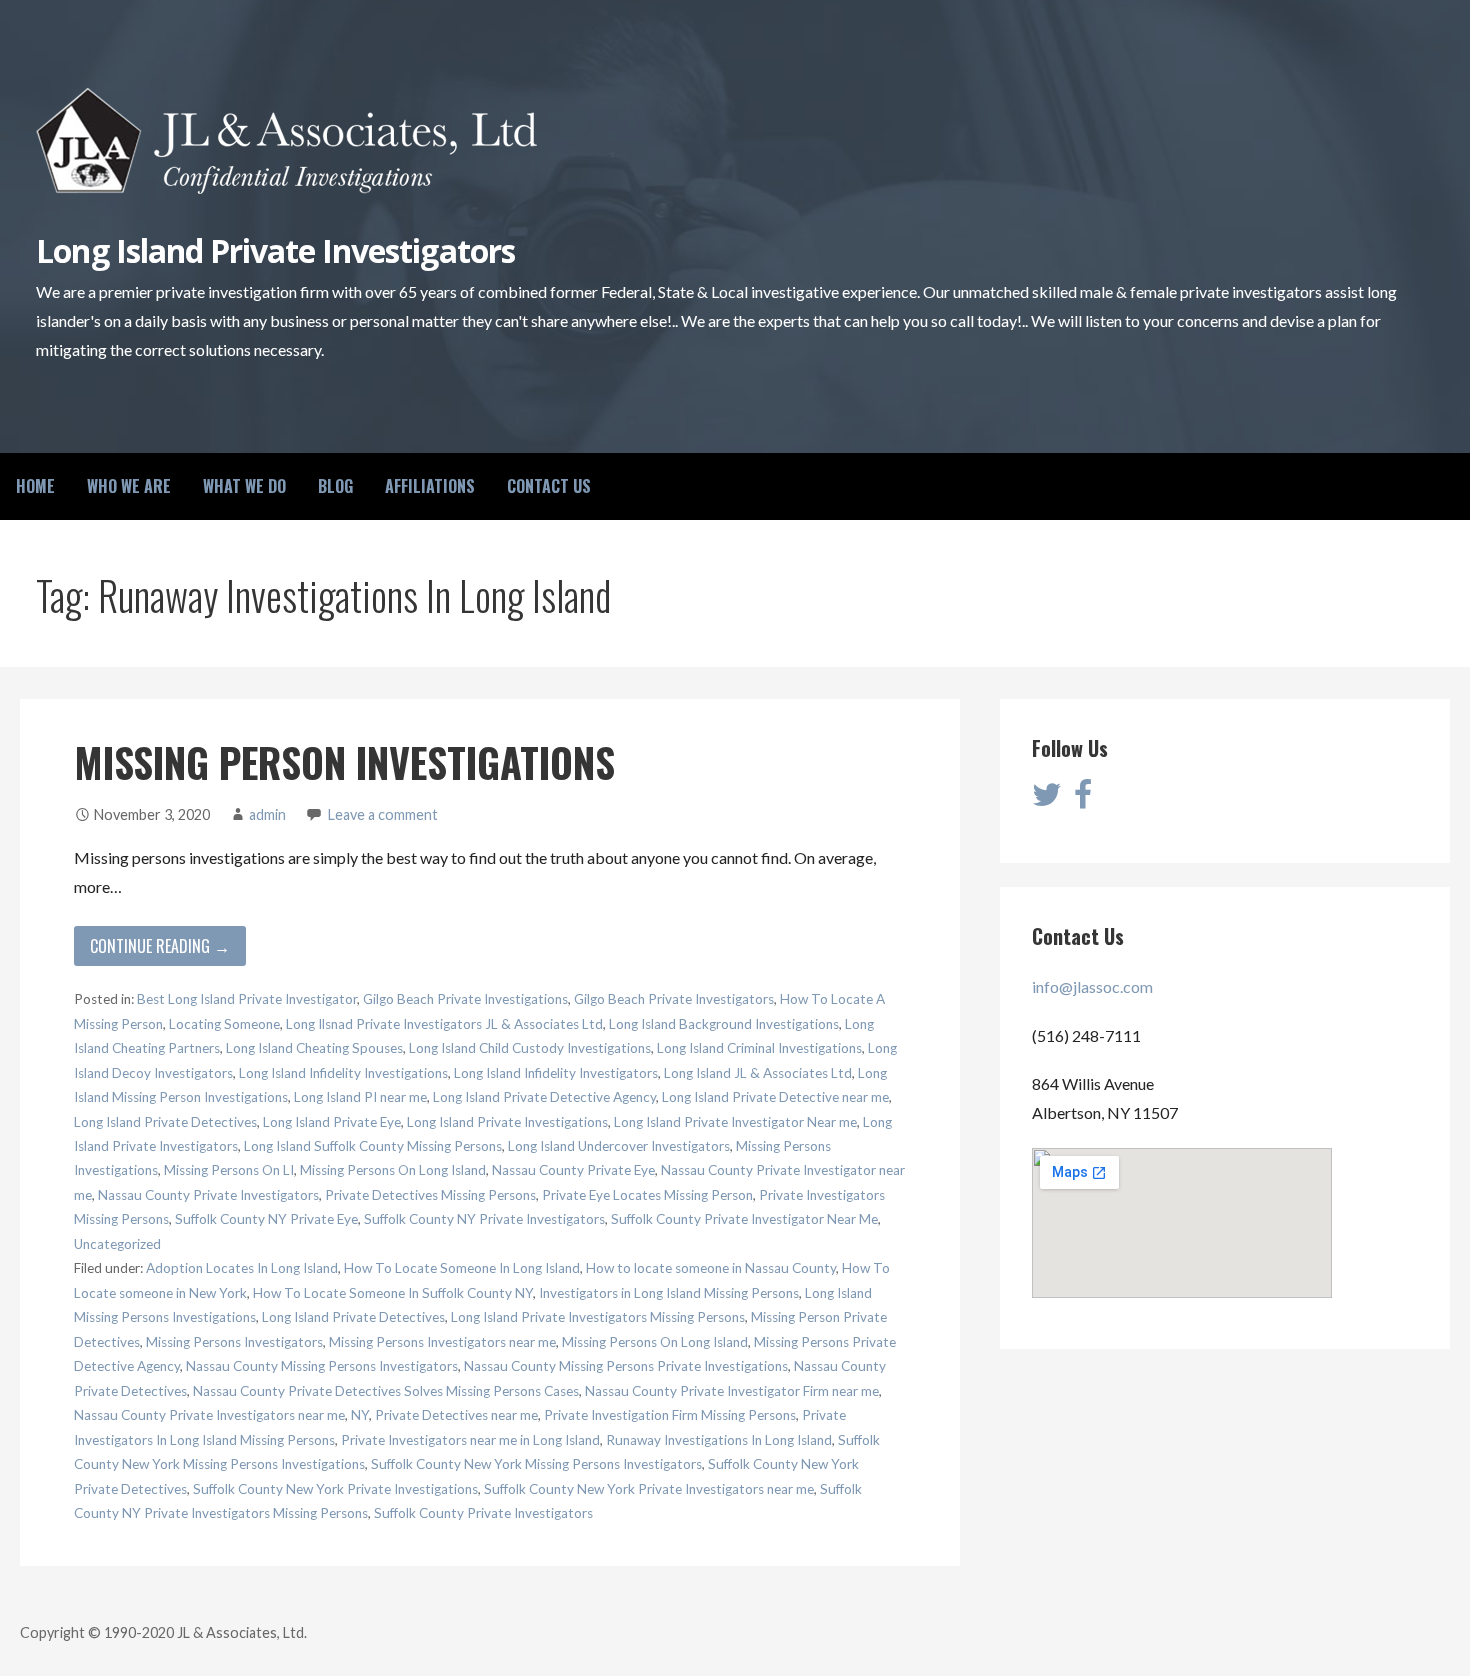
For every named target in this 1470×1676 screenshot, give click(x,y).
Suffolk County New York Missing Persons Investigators (536, 1464)
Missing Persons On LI (229, 1170)
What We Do (244, 486)
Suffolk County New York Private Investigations (335, 1489)
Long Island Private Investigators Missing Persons (598, 1317)
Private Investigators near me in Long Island (470, 1440)
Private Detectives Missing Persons (430, 1195)
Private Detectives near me (456, 1415)
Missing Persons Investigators (234, 1342)
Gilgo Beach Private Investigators (674, 999)
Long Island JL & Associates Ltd (758, 1073)
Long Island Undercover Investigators (619, 1146)
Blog (335, 486)
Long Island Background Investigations (724, 1024)
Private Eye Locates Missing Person (647, 1195)
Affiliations (430, 486)
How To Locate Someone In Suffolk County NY (393, 1293)
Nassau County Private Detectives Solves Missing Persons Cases (386, 1391)
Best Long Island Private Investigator (247, 999)
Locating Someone (224, 1024)
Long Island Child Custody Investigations (530, 1048)
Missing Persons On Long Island (393, 1170)
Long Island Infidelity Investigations (343, 1073)
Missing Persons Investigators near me (442, 1342)
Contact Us (549, 486)
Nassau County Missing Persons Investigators (322, 1366)
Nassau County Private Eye (573, 1170)
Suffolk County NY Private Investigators (484, 1219)
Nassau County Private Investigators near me (209, 1415)
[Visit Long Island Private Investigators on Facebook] (1083, 799)
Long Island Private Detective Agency (544, 1097)
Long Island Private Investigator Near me (735, 1122)
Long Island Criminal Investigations (759, 1048)
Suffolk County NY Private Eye (266, 1219)
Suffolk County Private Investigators (483, 1513)
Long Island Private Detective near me (775, 1097)
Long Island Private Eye (332, 1122)
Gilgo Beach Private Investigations (465, 999)
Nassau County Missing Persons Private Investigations (626, 1366)
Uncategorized (117, 1244)
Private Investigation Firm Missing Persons (670, 1415)
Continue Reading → (160, 946)
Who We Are (129, 486)
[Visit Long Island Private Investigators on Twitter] (1047, 799)
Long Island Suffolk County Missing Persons (373, 1146)
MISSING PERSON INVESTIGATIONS (344, 762)
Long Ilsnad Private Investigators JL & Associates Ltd (444, 1024)
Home (35, 486)
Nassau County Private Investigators (208, 1195)
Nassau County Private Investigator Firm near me (732, 1391)
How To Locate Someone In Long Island (462, 1268)
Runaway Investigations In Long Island (719, 1440)
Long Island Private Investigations (507, 1122)
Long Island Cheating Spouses (314, 1048)
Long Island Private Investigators (275, 250)
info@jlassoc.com (1092, 986)
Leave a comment (383, 814)
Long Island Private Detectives (165, 1122)
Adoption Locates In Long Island (242, 1268)
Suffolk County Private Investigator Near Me (744, 1219)
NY (360, 1415)
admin (267, 814)
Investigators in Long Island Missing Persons (669, 1293)
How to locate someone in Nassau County (711, 1268)
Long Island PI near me (360, 1097)
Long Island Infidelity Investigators (556, 1073)
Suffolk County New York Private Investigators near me (649, 1489)
